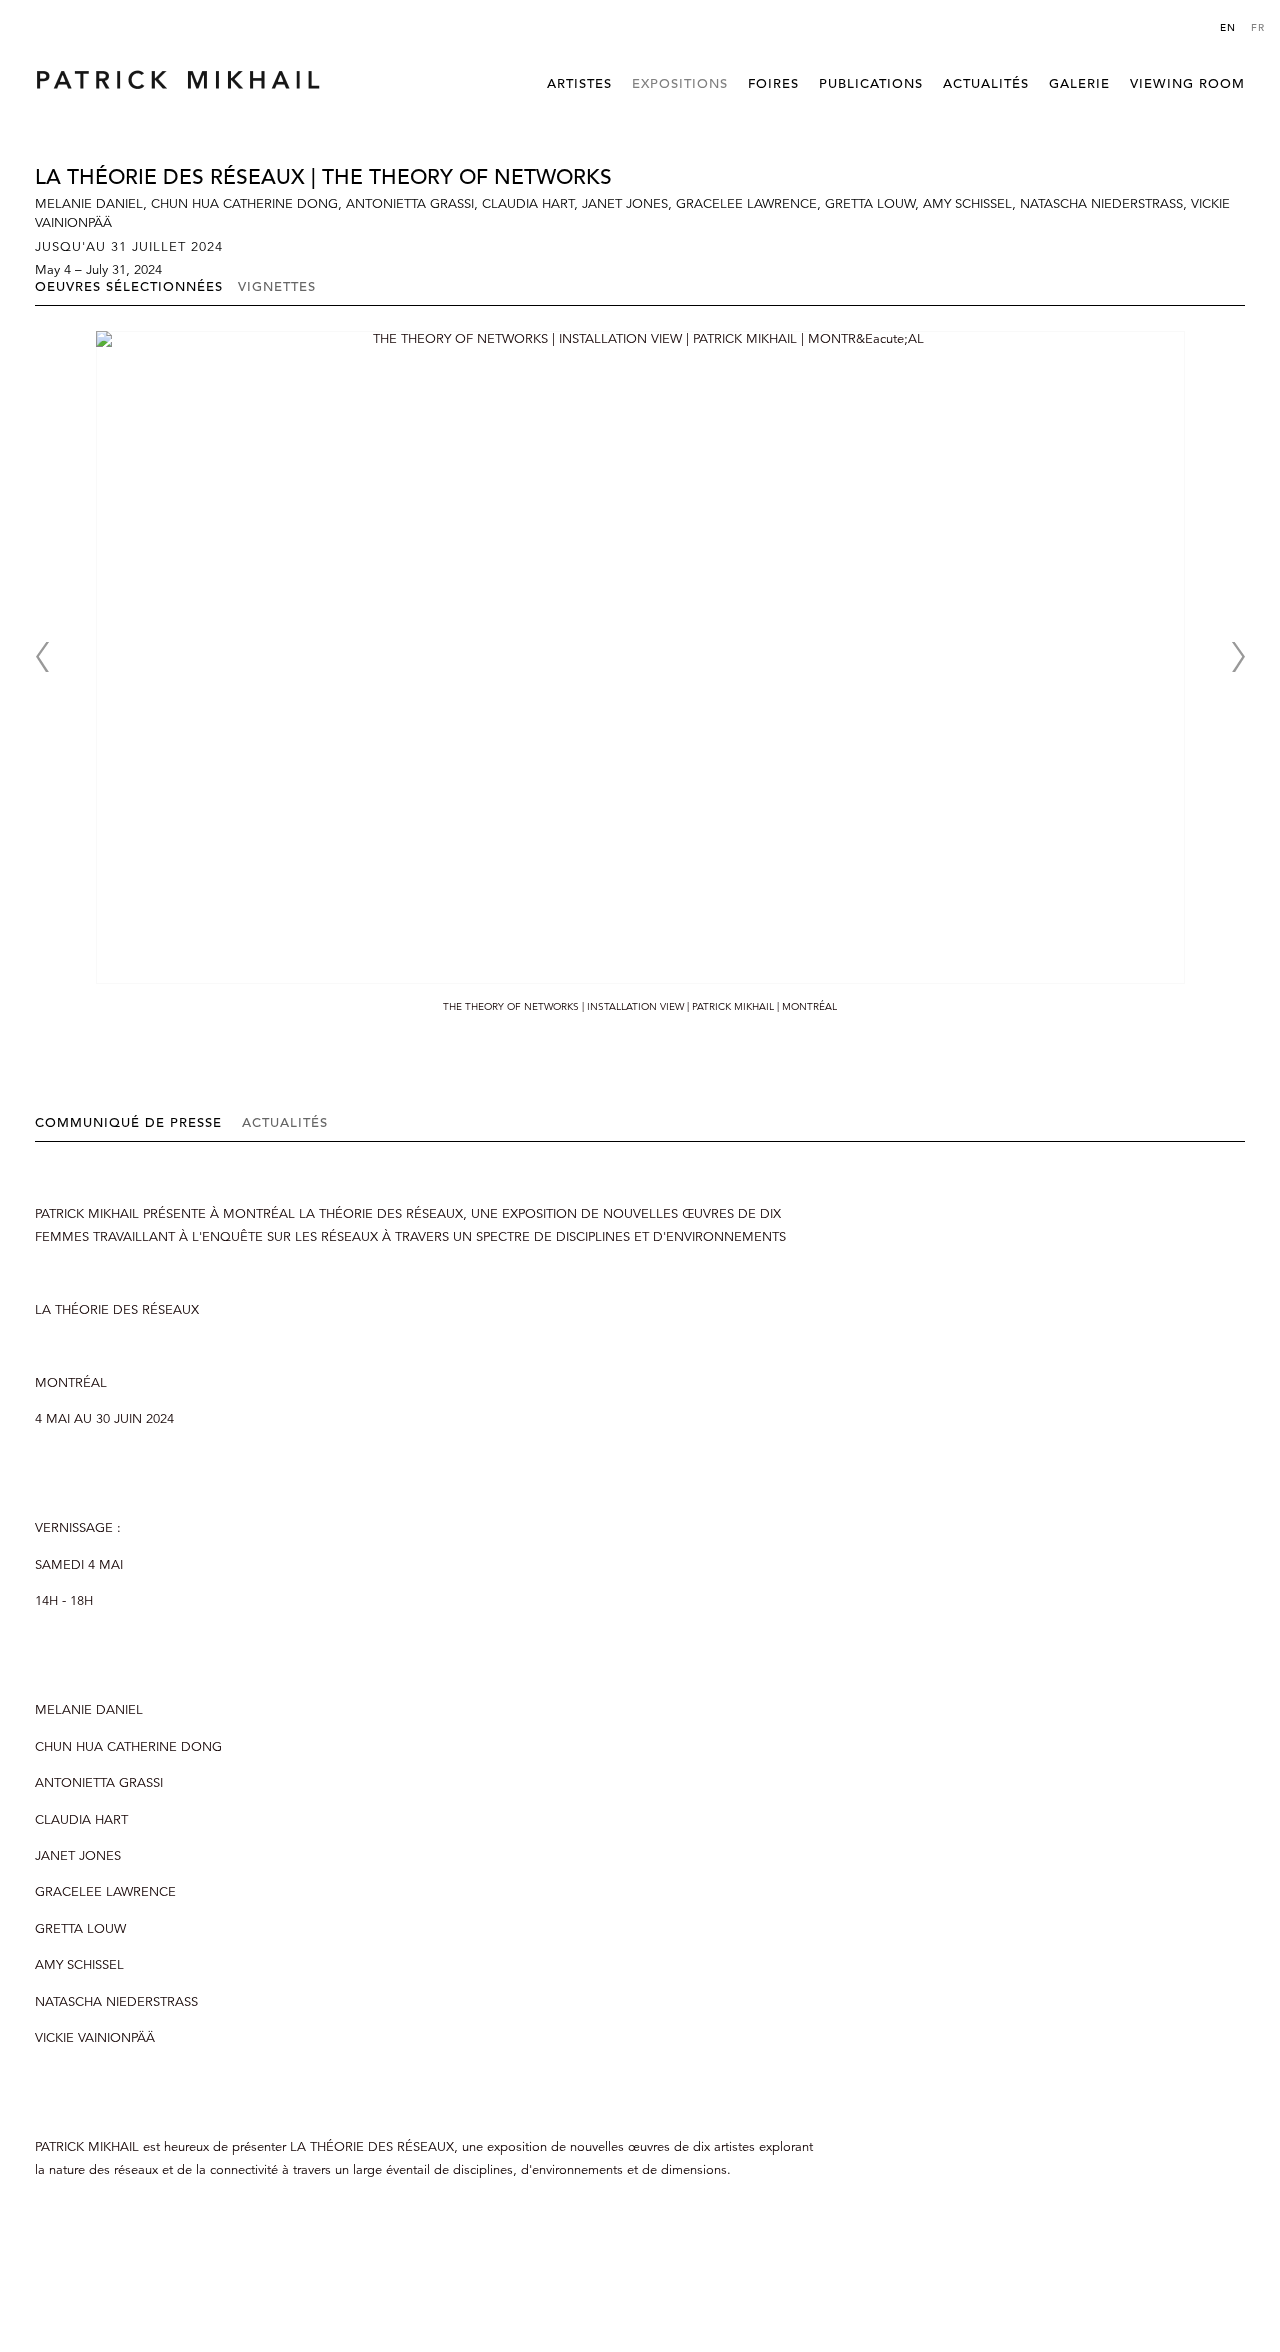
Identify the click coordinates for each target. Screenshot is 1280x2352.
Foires (773, 83)
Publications (871, 83)
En (1228, 27)
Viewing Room (1187, 83)
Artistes (579, 83)
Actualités (986, 83)
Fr (1258, 27)
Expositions (680, 83)
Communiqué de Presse (128, 1122)
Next (1238, 657)
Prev (42, 657)
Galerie (1079, 83)
